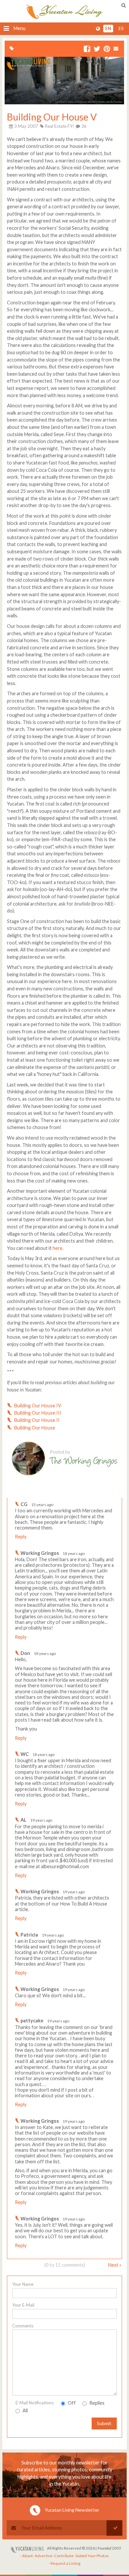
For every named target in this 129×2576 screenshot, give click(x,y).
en (108, 29)
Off (71, 2403)
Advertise (43, 2556)
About (27, 2556)
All (25, 2410)
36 (84, 126)
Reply (21, 1537)
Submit (104, 2423)
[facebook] (87, 49)
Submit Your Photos (92, 2556)
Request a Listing (65, 2563)
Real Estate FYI (59, 126)
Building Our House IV (38, 1406)
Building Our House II (37, 1420)
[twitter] (97, 49)
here (58, 1248)
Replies (96, 2403)
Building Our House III (38, 1413)
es (121, 29)
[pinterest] (107, 49)
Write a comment (98, 1492)
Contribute (64, 2556)
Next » (115, 2265)
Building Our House (35, 1428)
